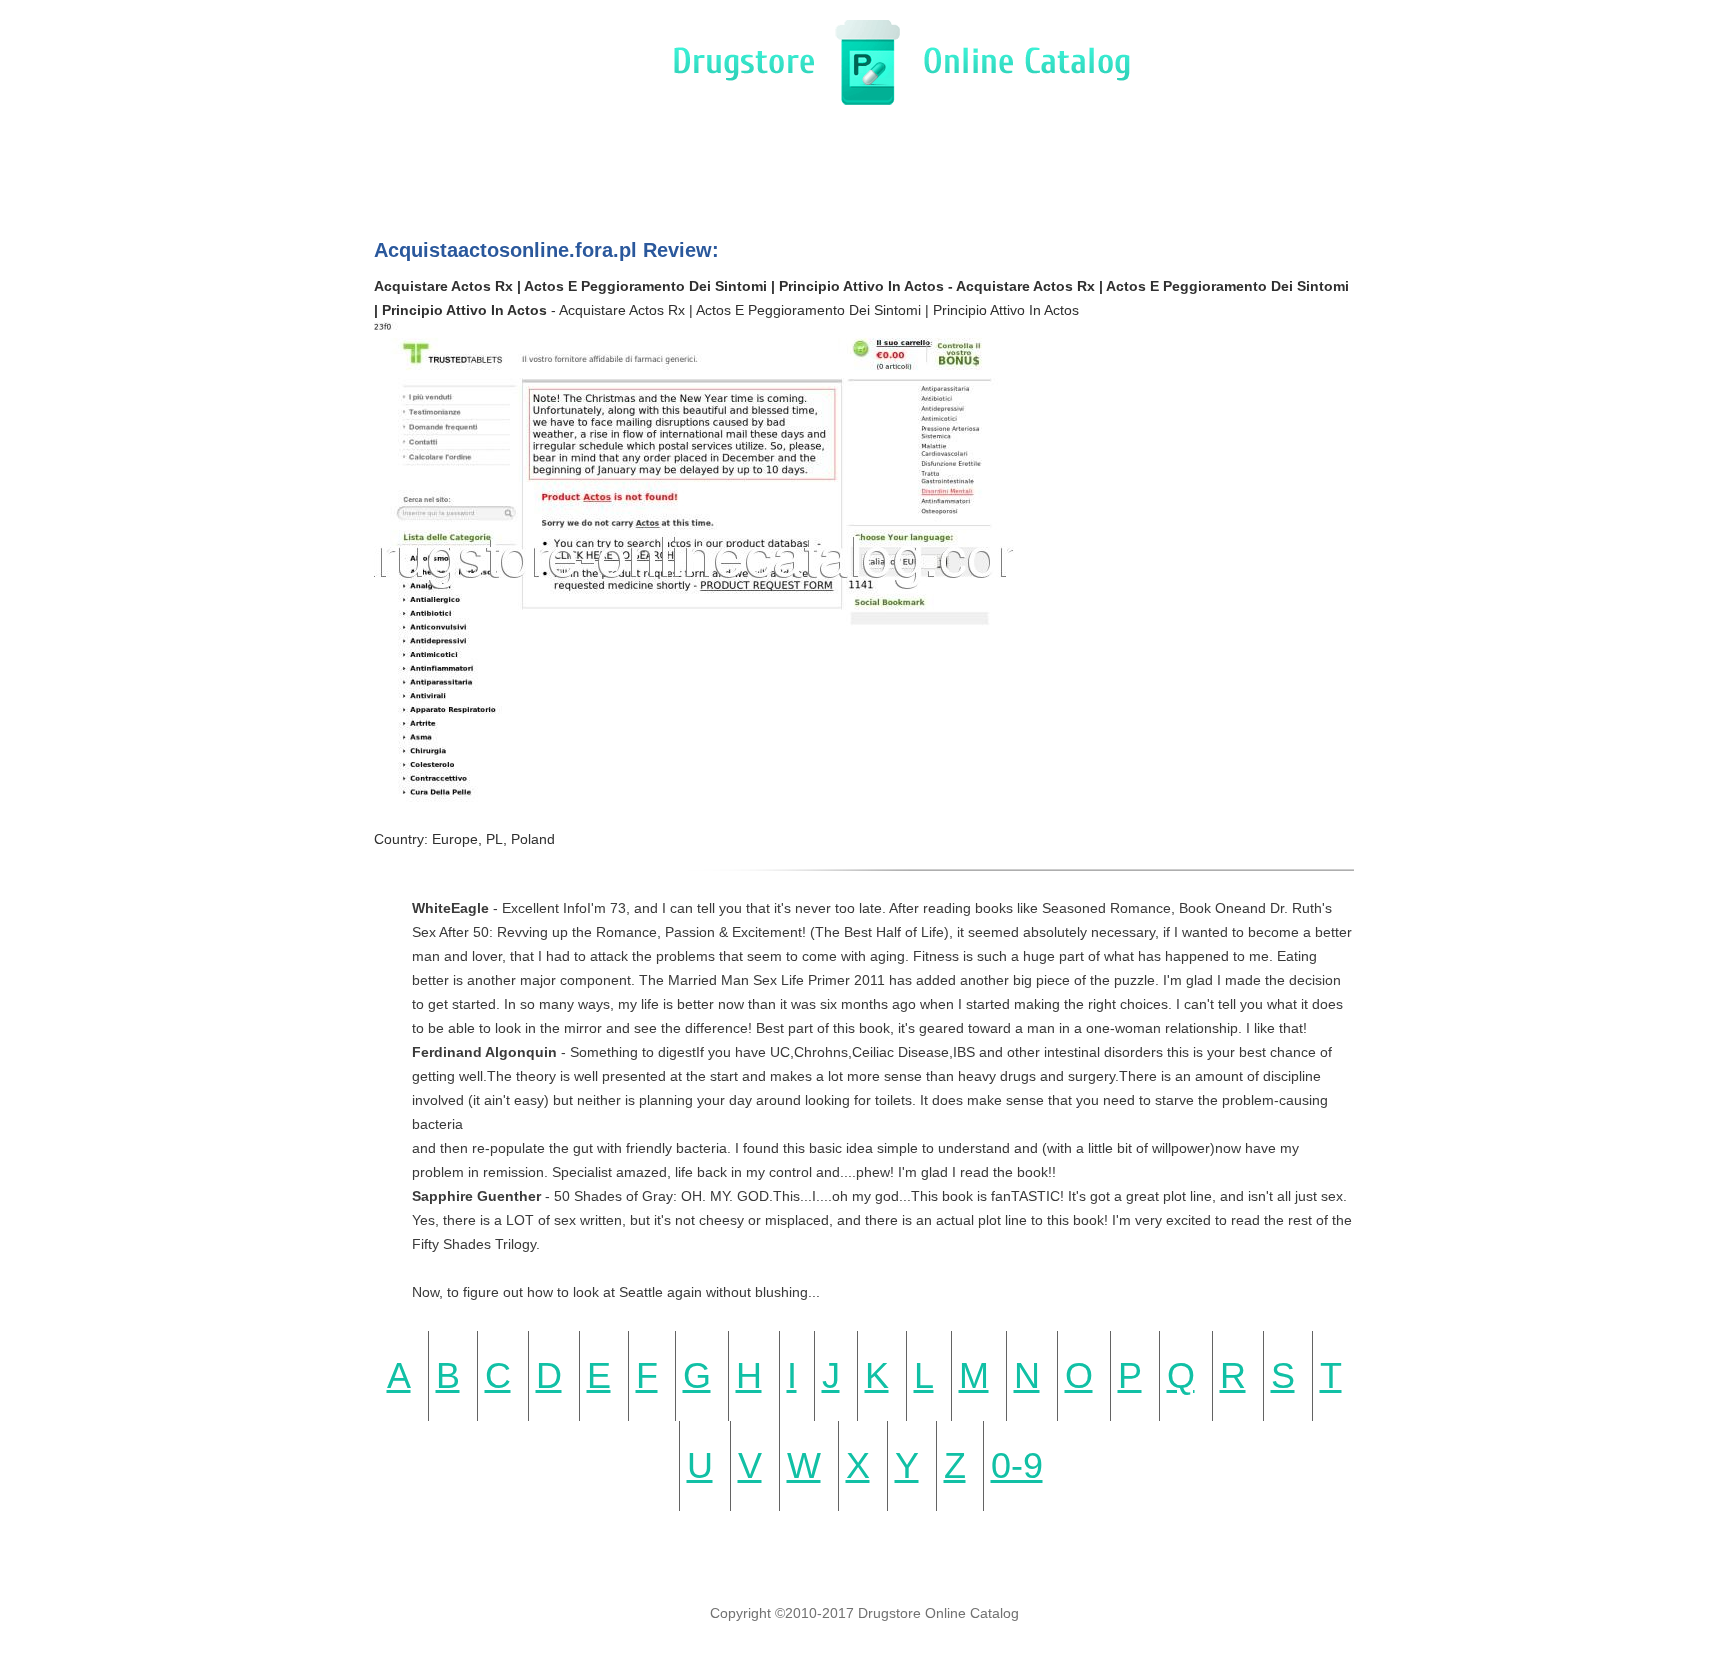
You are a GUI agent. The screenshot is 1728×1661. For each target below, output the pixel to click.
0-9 (1017, 1465)
